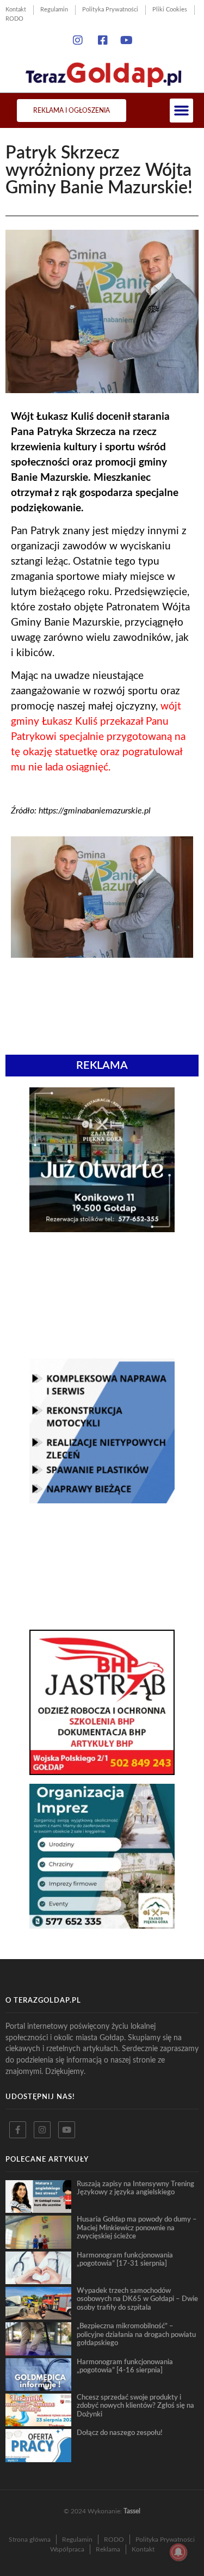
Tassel (132, 2511)
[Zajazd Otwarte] (102, 1229)
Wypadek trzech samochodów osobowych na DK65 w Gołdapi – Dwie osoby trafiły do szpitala (137, 2299)
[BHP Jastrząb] (102, 1772)
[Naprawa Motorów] (102, 1500)
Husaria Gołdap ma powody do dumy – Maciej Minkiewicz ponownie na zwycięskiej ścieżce (137, 2228)
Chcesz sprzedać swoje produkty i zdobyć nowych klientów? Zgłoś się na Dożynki (135, 2406)
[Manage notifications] (178, 2552)
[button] (182, 111)
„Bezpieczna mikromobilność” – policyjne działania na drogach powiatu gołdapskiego (136, 2335)
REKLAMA (102, 1066)
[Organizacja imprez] (102, 1925)
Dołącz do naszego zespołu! (120, 2433)
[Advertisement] (102, 1295)
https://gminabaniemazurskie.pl (95, 811)
